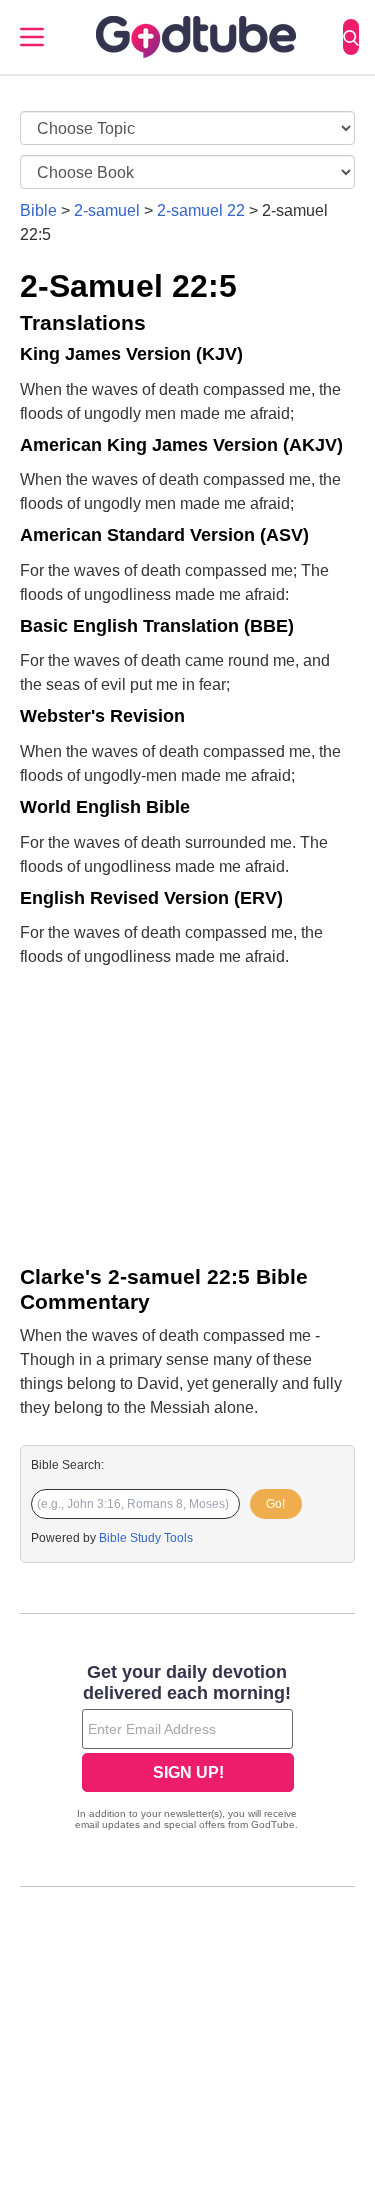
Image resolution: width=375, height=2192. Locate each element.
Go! (275, 1504)
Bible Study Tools (146, 1538)
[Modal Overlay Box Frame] (187, 1749)
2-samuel (107, 210)
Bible (38, 210)
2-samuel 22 (201, 210)
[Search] (351, 37)
